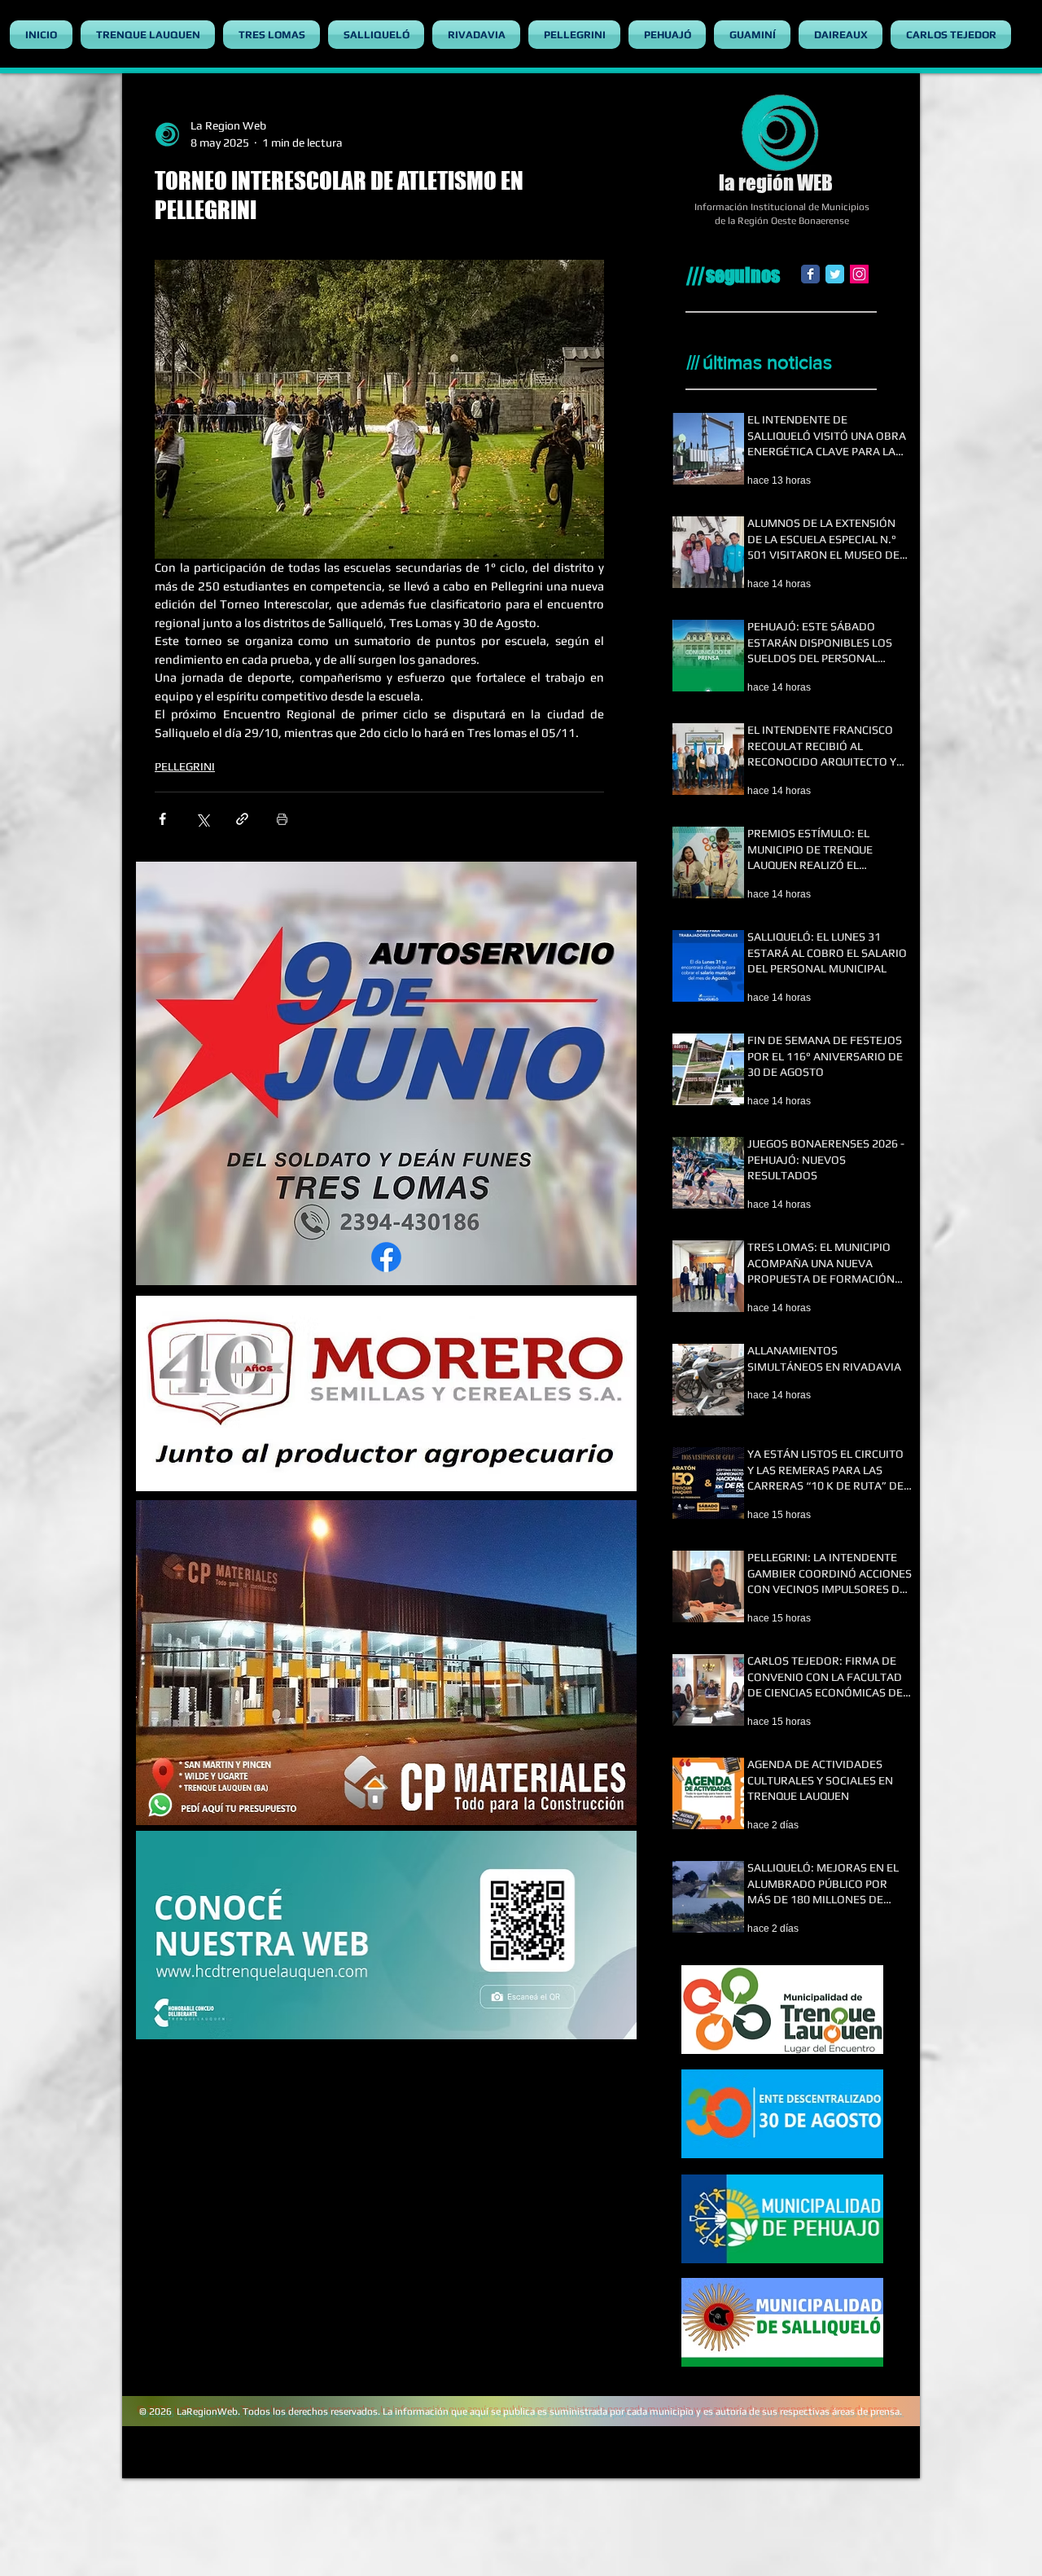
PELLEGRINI (185, 766)
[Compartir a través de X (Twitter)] (202, 819)
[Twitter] (835, 274)
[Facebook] (810, 274)
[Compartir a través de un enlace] (242, 819)
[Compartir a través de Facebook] (162, 819)
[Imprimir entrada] (282, 819)
